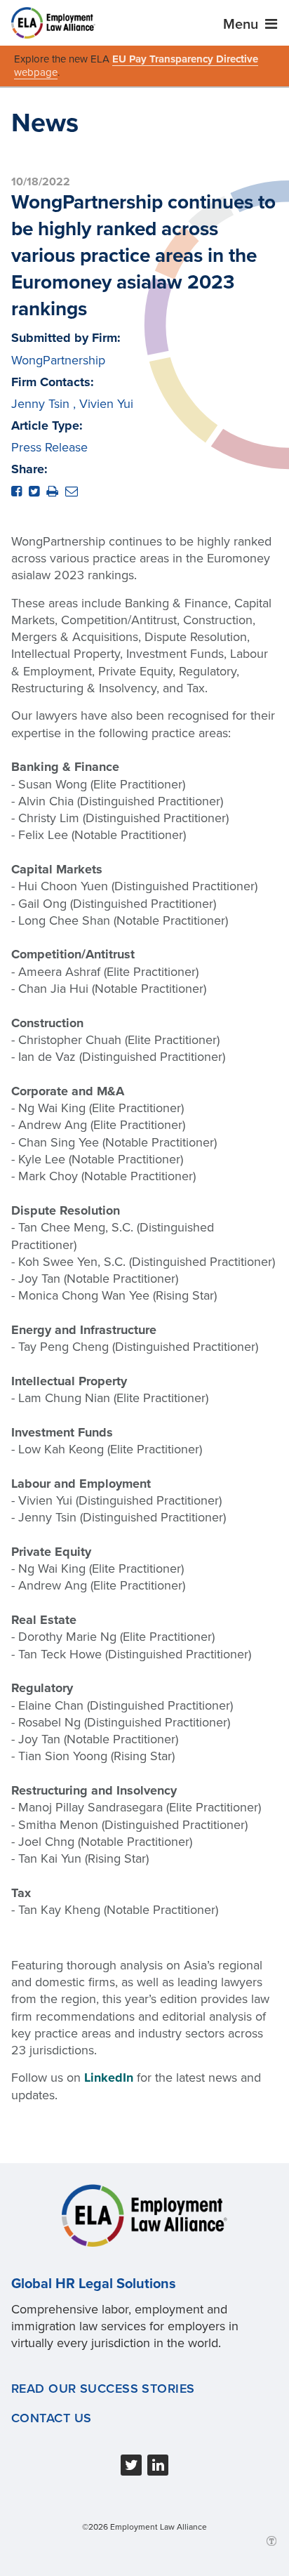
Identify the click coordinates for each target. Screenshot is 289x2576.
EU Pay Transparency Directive (185, 59)
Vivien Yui (106, 404)
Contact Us (51, 2418)
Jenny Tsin (40, 404)
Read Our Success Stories (103, 2389)
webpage (36, 72)
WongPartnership (58, 360)
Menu (242, 25)
